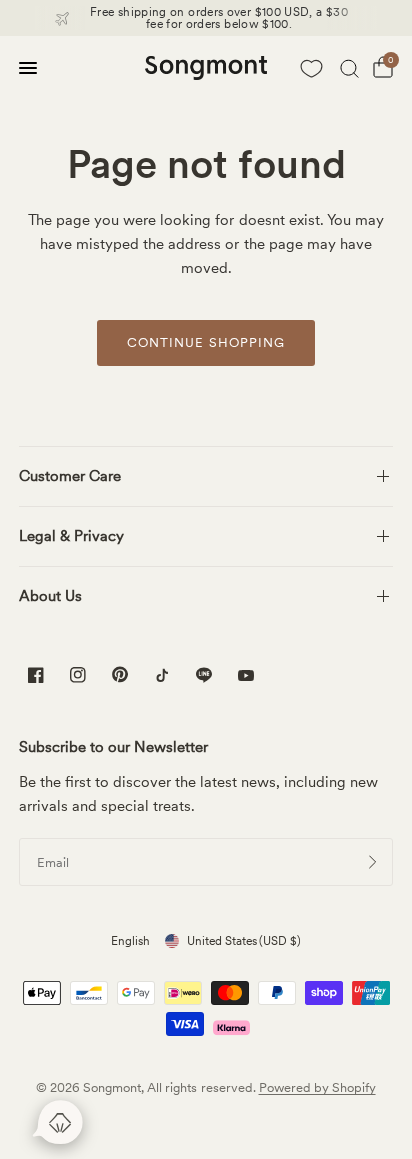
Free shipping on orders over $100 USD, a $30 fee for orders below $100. (219, 18)
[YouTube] (246, 677)
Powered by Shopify (317, 1087)
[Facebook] (36, 675)
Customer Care (70, 476)
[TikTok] (162, 675)
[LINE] (204, 675)
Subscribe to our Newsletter (113, 747)
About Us (50, 596)
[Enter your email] (373, 862)
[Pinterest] (120, 674)
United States (244, 941)
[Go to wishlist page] (311, 68)
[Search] (349, 68)
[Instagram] (78, 675)
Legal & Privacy (71, 536)
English (130, 941)
